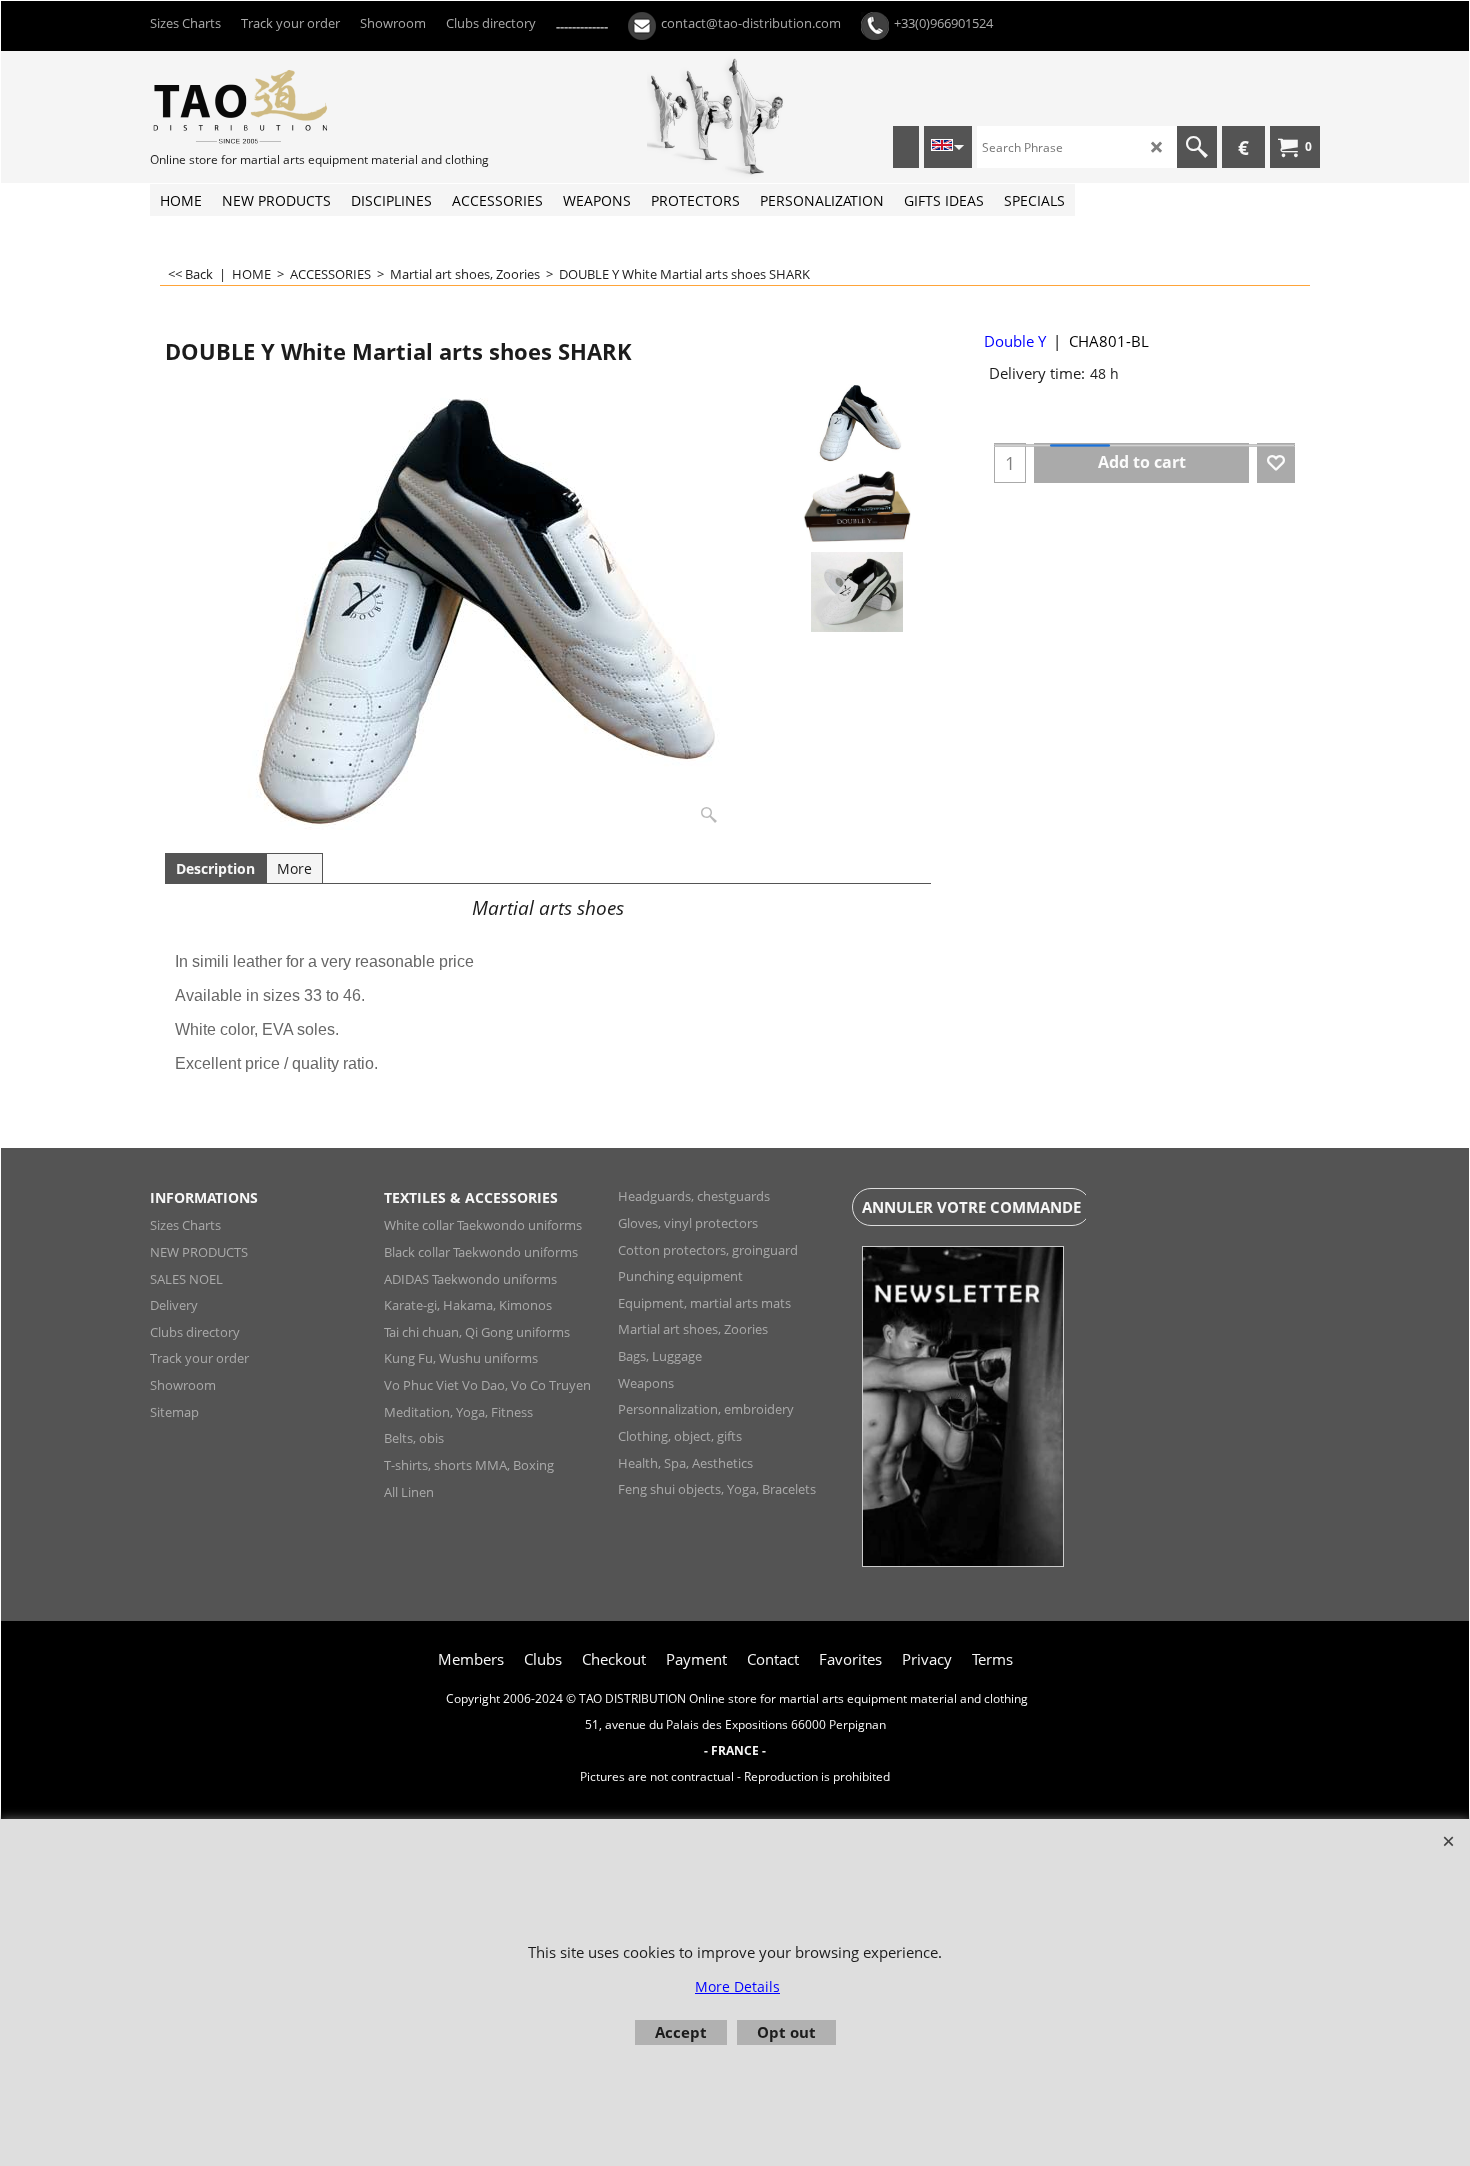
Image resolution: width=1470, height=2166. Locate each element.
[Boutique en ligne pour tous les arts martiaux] (300, 106)
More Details (737, 1986)
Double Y (1015, 341)
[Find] (1197, 147)
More (294, 868)
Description (215, 868)
